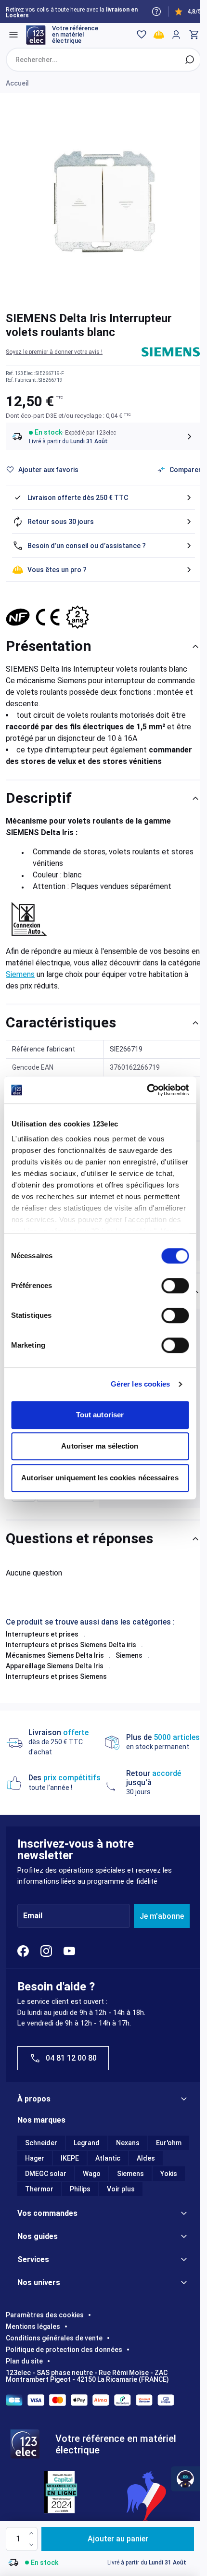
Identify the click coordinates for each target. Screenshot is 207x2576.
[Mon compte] (176, 35)
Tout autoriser (100, 1415)
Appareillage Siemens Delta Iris (55, 1666)
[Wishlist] (142, 35)
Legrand (87, 2143)
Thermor (39, 2189)
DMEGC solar (46, 2174)
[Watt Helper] (185, 2479)
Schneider (41, 2143)
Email (33, 1916)
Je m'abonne (162, 1916)
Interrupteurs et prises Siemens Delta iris (71, 1645)
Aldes (146, 2158)
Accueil (17, 83)
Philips (80, 2189)
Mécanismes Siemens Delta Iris (55, 1655)
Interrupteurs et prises (42, 1634)
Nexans (128, 2143)
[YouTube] (69, 1951)
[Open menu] (13, 35)
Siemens (20, 974)
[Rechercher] (190, 60)
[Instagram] (46, 1951)
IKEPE (70, 2158)
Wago (92, 2174)
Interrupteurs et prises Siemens (56, 1676)
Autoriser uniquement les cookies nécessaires (100, 1478)
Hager (35, 2158)
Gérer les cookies (141, 1384)
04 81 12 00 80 (71, 2058)
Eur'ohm (169, 2143)
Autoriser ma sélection (100, 1446)
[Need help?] (156, 12)
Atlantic (108, 2158)
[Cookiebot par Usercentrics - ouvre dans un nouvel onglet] (147, 1090)
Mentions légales (33, 2326)
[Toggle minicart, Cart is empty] (194, 35)
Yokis (169, 2174)
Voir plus (121, 2189)
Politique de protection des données (64, 2350)
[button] (54, 352)
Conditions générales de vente (54, 2338)
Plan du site (24, 2361)
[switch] (175, 1286)
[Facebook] (23, 1951)
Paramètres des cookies (45, 2315)
